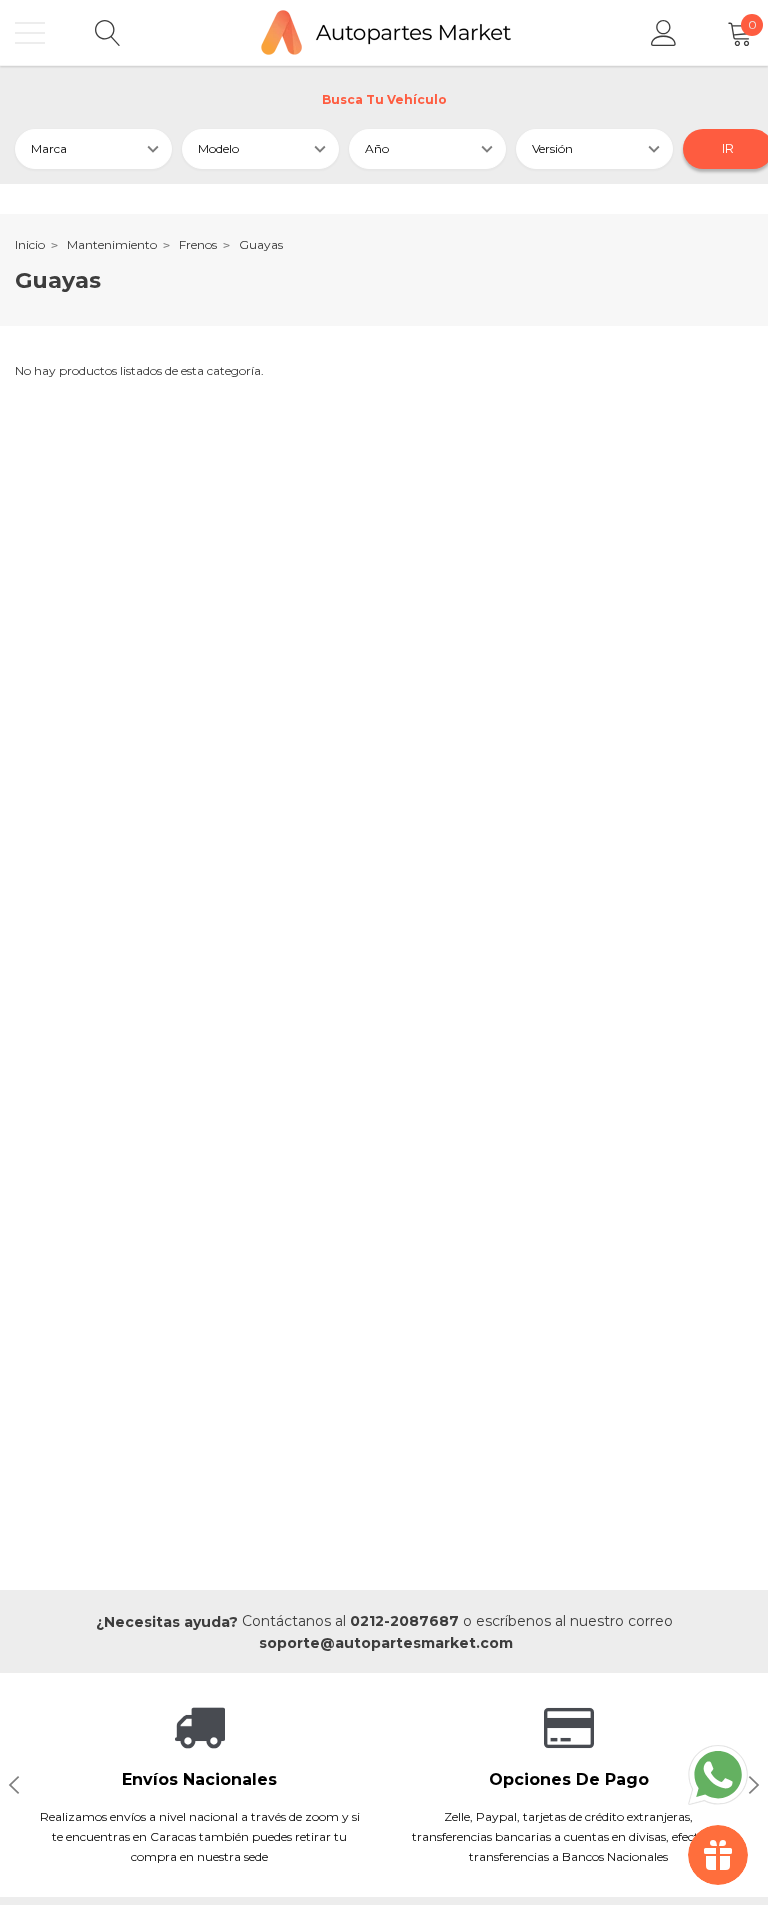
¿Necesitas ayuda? (167, 1622)
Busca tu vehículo (384, 99)
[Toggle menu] (30, 33)
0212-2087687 (404, 1621)
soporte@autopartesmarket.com (386, 1643)
